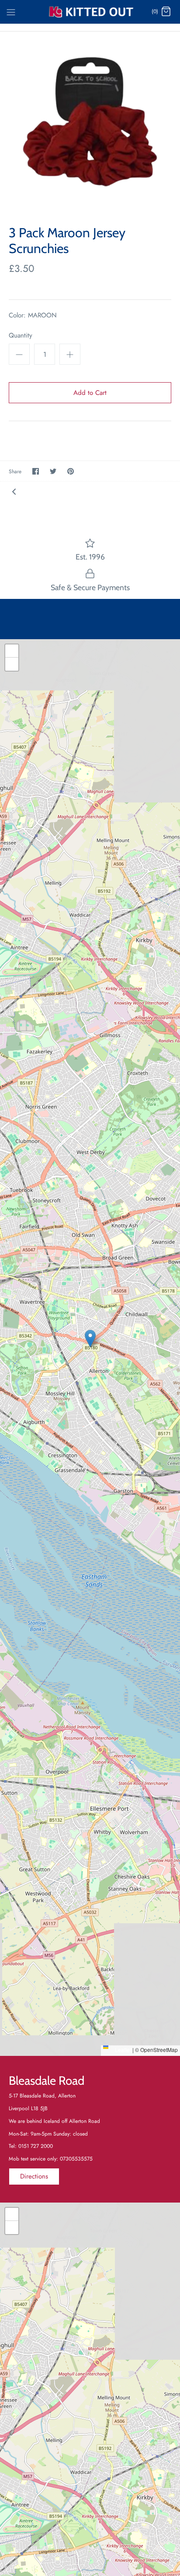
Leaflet (122, 2050)
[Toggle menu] (11, 11)
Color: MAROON (33, 315)
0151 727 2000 (36, 2146)
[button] (90, 1339)
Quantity (21, 336)
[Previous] (14, 491)
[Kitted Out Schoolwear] (90, 12)
